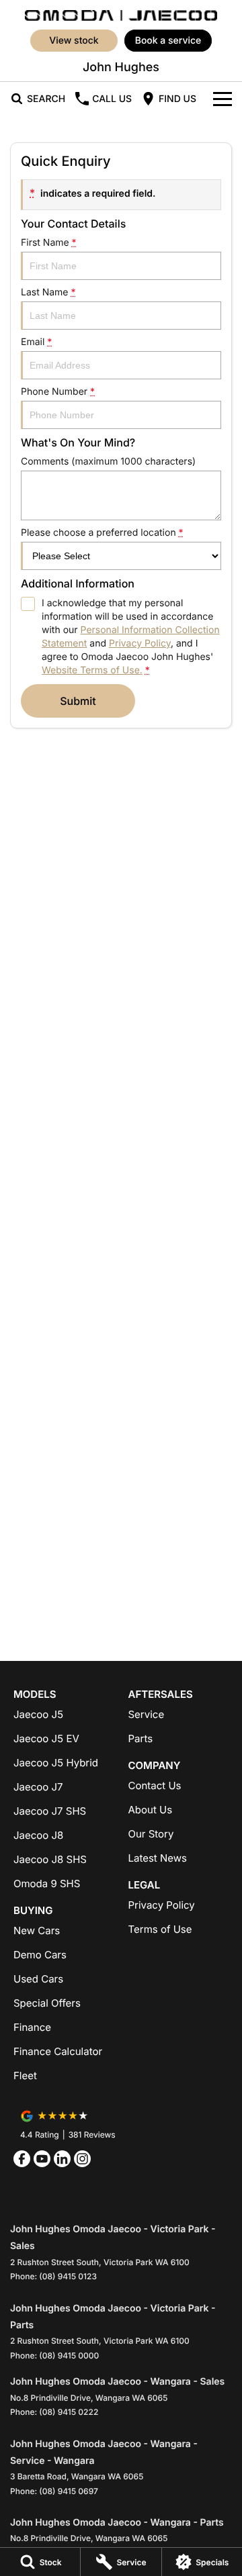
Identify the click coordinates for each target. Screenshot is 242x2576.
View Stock (74, 41)
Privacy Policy (140, 643)
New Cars (37, 1930)
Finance (32, 2027)
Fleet (25, 2076)
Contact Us (155, 1785)
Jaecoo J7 (38, 1787)
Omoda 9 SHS (47, 1883)
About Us (151, 1810)
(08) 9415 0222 (69, 2412)
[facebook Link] (22, 2159)
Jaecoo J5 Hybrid (56, 1763)
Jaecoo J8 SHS (50, 1859)
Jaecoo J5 (38, 1714)
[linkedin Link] (62, 2159)
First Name (49, 243)
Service (147, 1714)
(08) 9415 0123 (68, 2276)
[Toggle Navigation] (223, 99)
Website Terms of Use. (92, 670)
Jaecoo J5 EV (46, 1738)
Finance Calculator (58, 2051)
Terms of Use (160, 1929)
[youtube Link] (42, 2159)
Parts (141, 1738)
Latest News (158, 1858)
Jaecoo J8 (38, 1835)
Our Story (151, 1834)
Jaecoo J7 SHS (50, 1811)
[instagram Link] (82, 2159)
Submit (78, 701)
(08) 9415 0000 (69, 2355)
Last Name (48, 292)
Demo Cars (40, 1955)
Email (36, 342)
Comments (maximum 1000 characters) (108, 462)
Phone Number (58, 392)
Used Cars (38, 1979)
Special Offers (47, 2003)
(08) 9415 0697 (69, 2491)
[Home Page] (121, 14)
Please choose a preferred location (102, 533)
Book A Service (168, 41)
